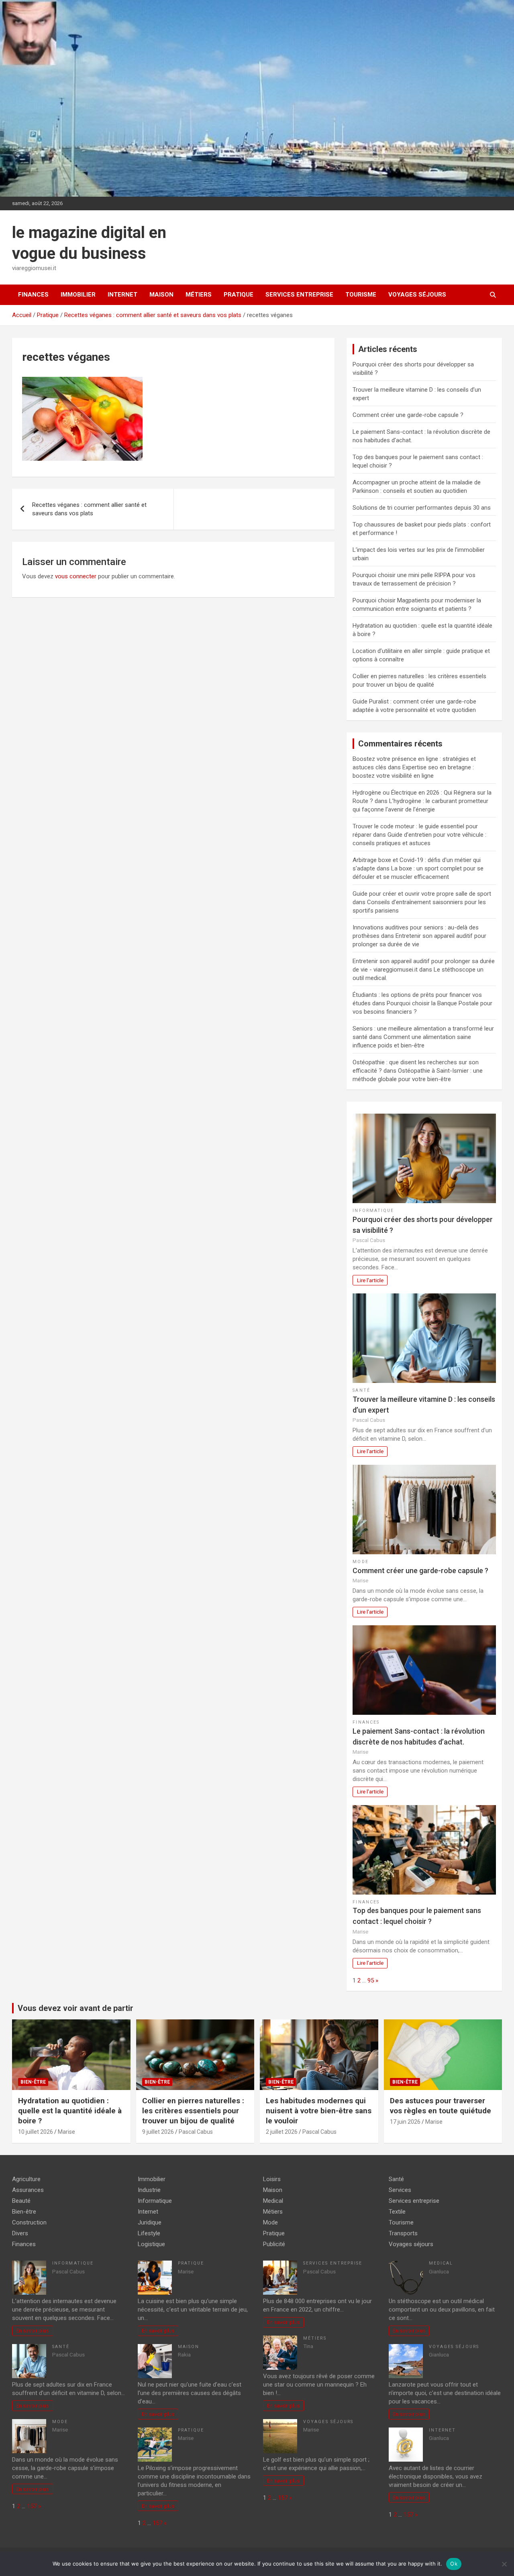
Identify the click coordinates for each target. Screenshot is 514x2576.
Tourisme (361, 295)
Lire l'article (370, 1280)
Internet (122, 295)
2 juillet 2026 (282, 2132)
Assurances (28, 2190)
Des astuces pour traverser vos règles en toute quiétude (441, 2106)
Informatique (373, 1211)
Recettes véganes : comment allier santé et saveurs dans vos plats (89, 509)
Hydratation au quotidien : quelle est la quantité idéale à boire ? (70, 2110)
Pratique (239, 295)
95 (371, 1980)
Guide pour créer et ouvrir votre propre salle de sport (422, 894)
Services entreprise (299, 295)
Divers (20, 2233)
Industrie (149, 2190)
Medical (273, 2201)
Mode (360, 1562)
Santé (361, 1390)
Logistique (151, 2244)
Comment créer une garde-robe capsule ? (408, 415)
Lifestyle (149, 2233)
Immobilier (78, 295)
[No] (504, 2564)
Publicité (274, 2244)
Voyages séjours (417, 295)
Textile (397, 2212)
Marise (66, 2132)
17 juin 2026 (405, 2122)
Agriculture (26, 2179)
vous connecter (76, 576)
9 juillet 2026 (158, 2132)
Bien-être (33, 2082)
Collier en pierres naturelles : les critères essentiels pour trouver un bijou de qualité (193, 2110)
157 (32, 2506)
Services (400, 2190)
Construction (29, 2222)
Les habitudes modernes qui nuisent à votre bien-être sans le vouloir (319, 2110)
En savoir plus (32, 2330)
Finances (33, 295)
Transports (403, 2233)
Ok (454, 2564)
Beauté (21, 2201)
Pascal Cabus (196, 2132)
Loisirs (272, 2179)
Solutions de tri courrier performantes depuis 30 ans (422, 508)
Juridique (150, 2222)
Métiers (199, 295)
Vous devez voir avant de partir (75, 2008)
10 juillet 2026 (36, 2132)
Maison (161, 295)
